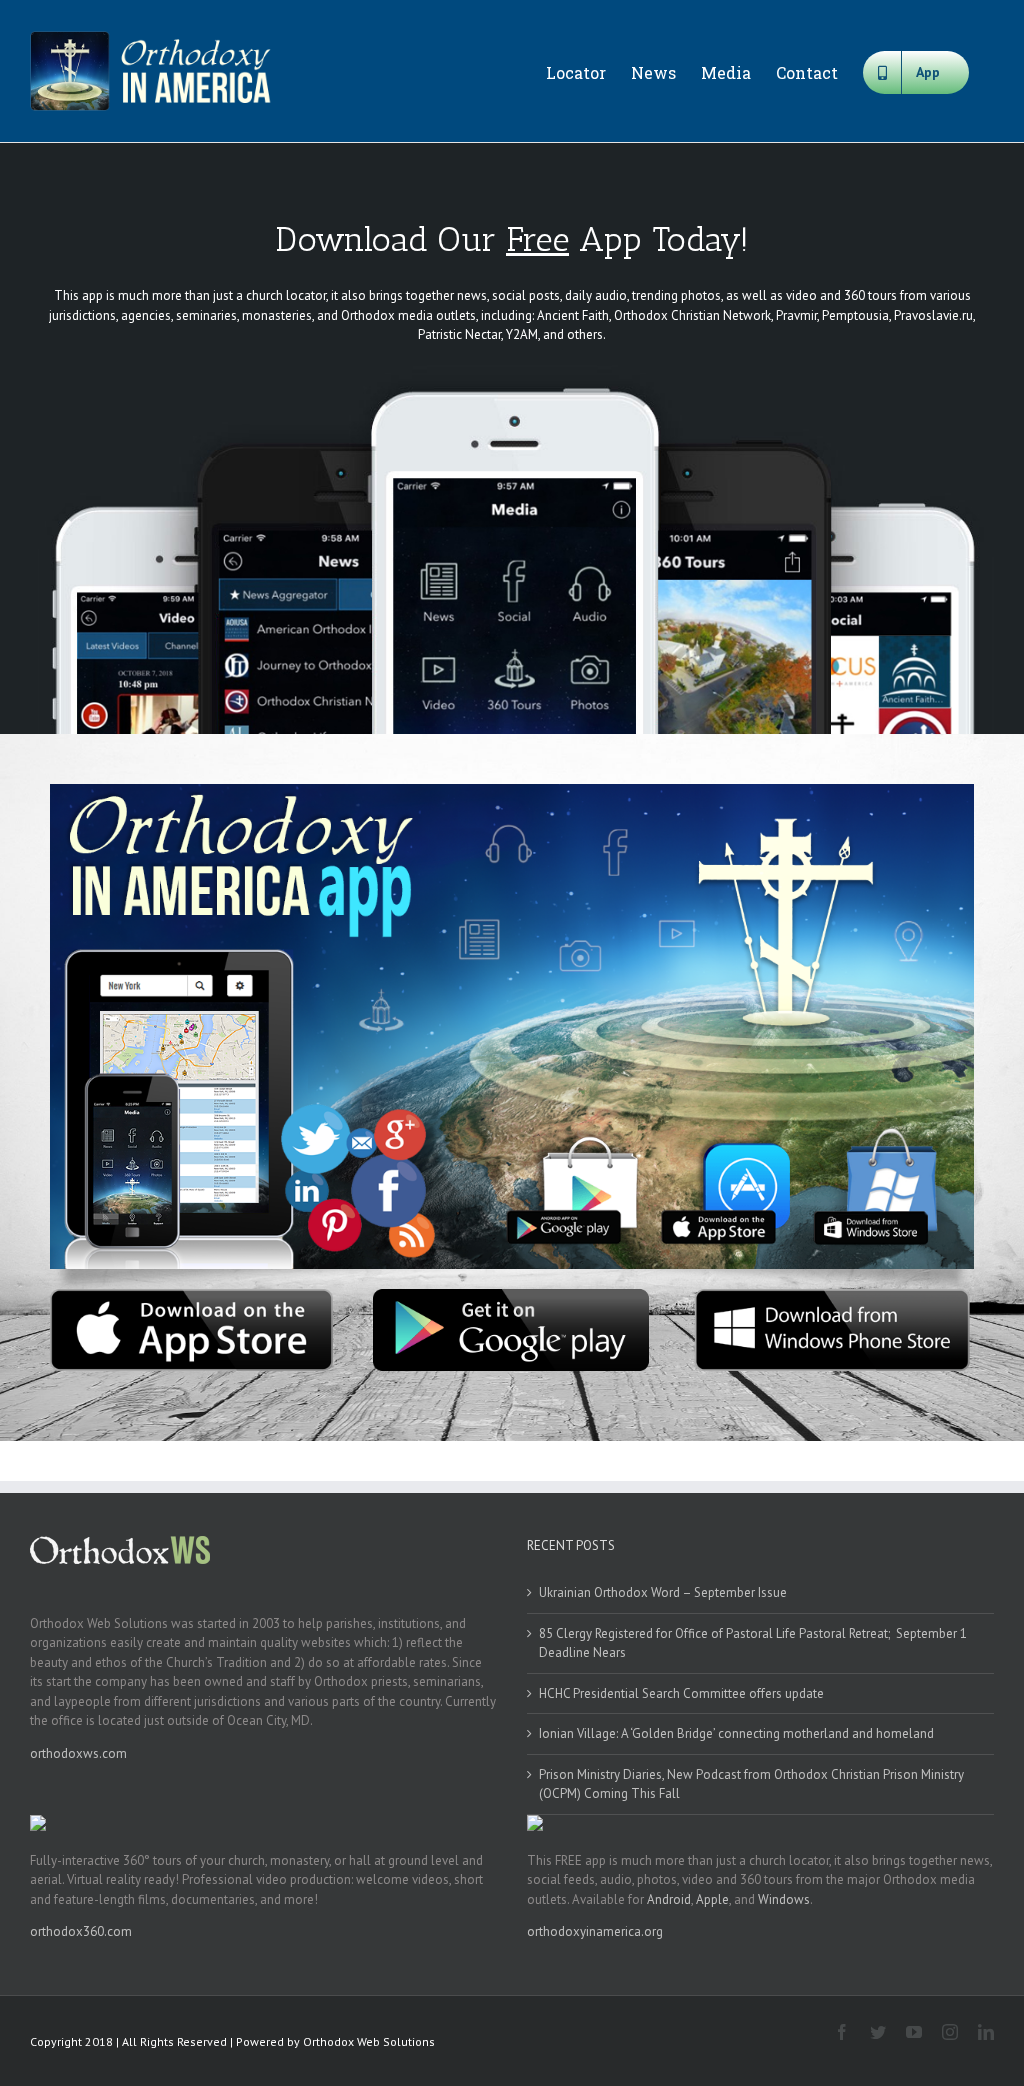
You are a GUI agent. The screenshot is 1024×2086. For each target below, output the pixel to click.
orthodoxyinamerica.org (595, 1931)
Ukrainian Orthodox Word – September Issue (663, 1592)
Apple (712, 1899)
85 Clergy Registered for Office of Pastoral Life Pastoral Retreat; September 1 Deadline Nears (753, 1643)
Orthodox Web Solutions (369, 2041)
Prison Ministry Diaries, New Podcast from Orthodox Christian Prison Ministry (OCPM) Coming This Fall (751, 1784)
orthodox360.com (81, 1931)
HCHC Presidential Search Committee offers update (681, 1693)
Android (669, 1899)
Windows (784, 1899)
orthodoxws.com (78, 1753)
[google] (511, 1295)
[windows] (832, 1295)
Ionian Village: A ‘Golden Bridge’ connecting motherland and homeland (736, 1733)
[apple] (191, 1295)
